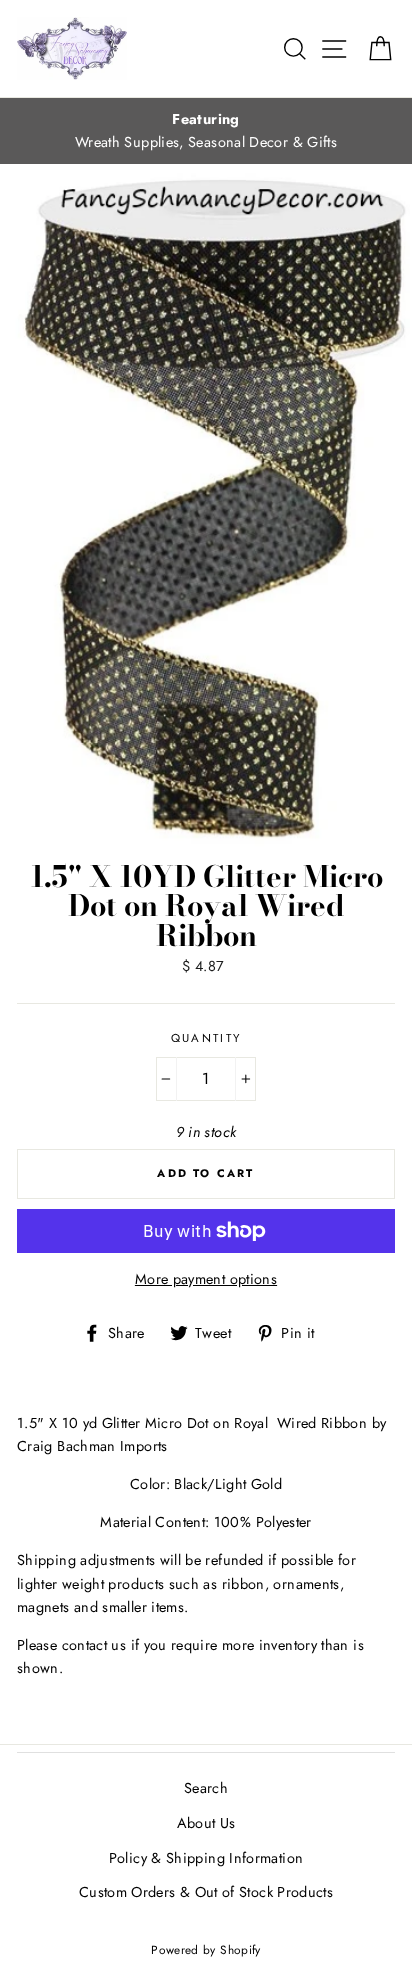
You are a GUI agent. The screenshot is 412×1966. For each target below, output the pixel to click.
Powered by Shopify (206, 1949)
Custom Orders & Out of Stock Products (206, 1892)
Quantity (206, 1038)
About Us (206, 1823)
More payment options (206, 1279)
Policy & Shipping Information (206, 1858)
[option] (206, 131)
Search (206, 1788)
